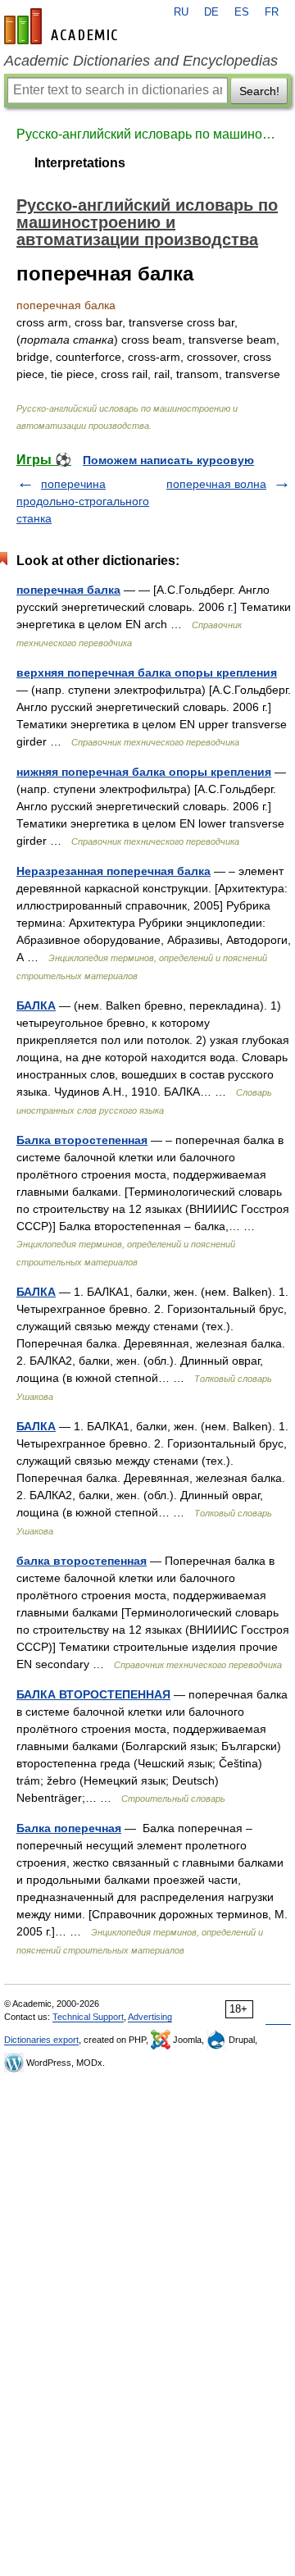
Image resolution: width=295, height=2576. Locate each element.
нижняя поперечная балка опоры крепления (144, 772)
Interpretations (80, 163)
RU (181, 12)
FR (272, 12)
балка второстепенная (82, 1561)
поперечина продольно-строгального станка (83, 501)
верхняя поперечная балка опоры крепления (147, 672)
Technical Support (88, 2017)
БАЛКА (36, 1005)
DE (211, 12)
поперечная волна (216, 484)
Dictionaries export (41, 2040)
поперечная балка (68, 590)
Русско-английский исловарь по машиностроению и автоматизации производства (147, 134)
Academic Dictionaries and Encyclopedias (141, 61)
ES (242, 12)
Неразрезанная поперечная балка (113, 871)
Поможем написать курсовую (168, 460)
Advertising (150, 2017)
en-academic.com (63, 26)
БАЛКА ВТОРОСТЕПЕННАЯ (93, 1694)
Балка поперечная (69, 1828)
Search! (259, 91)
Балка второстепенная (82, 1140)
